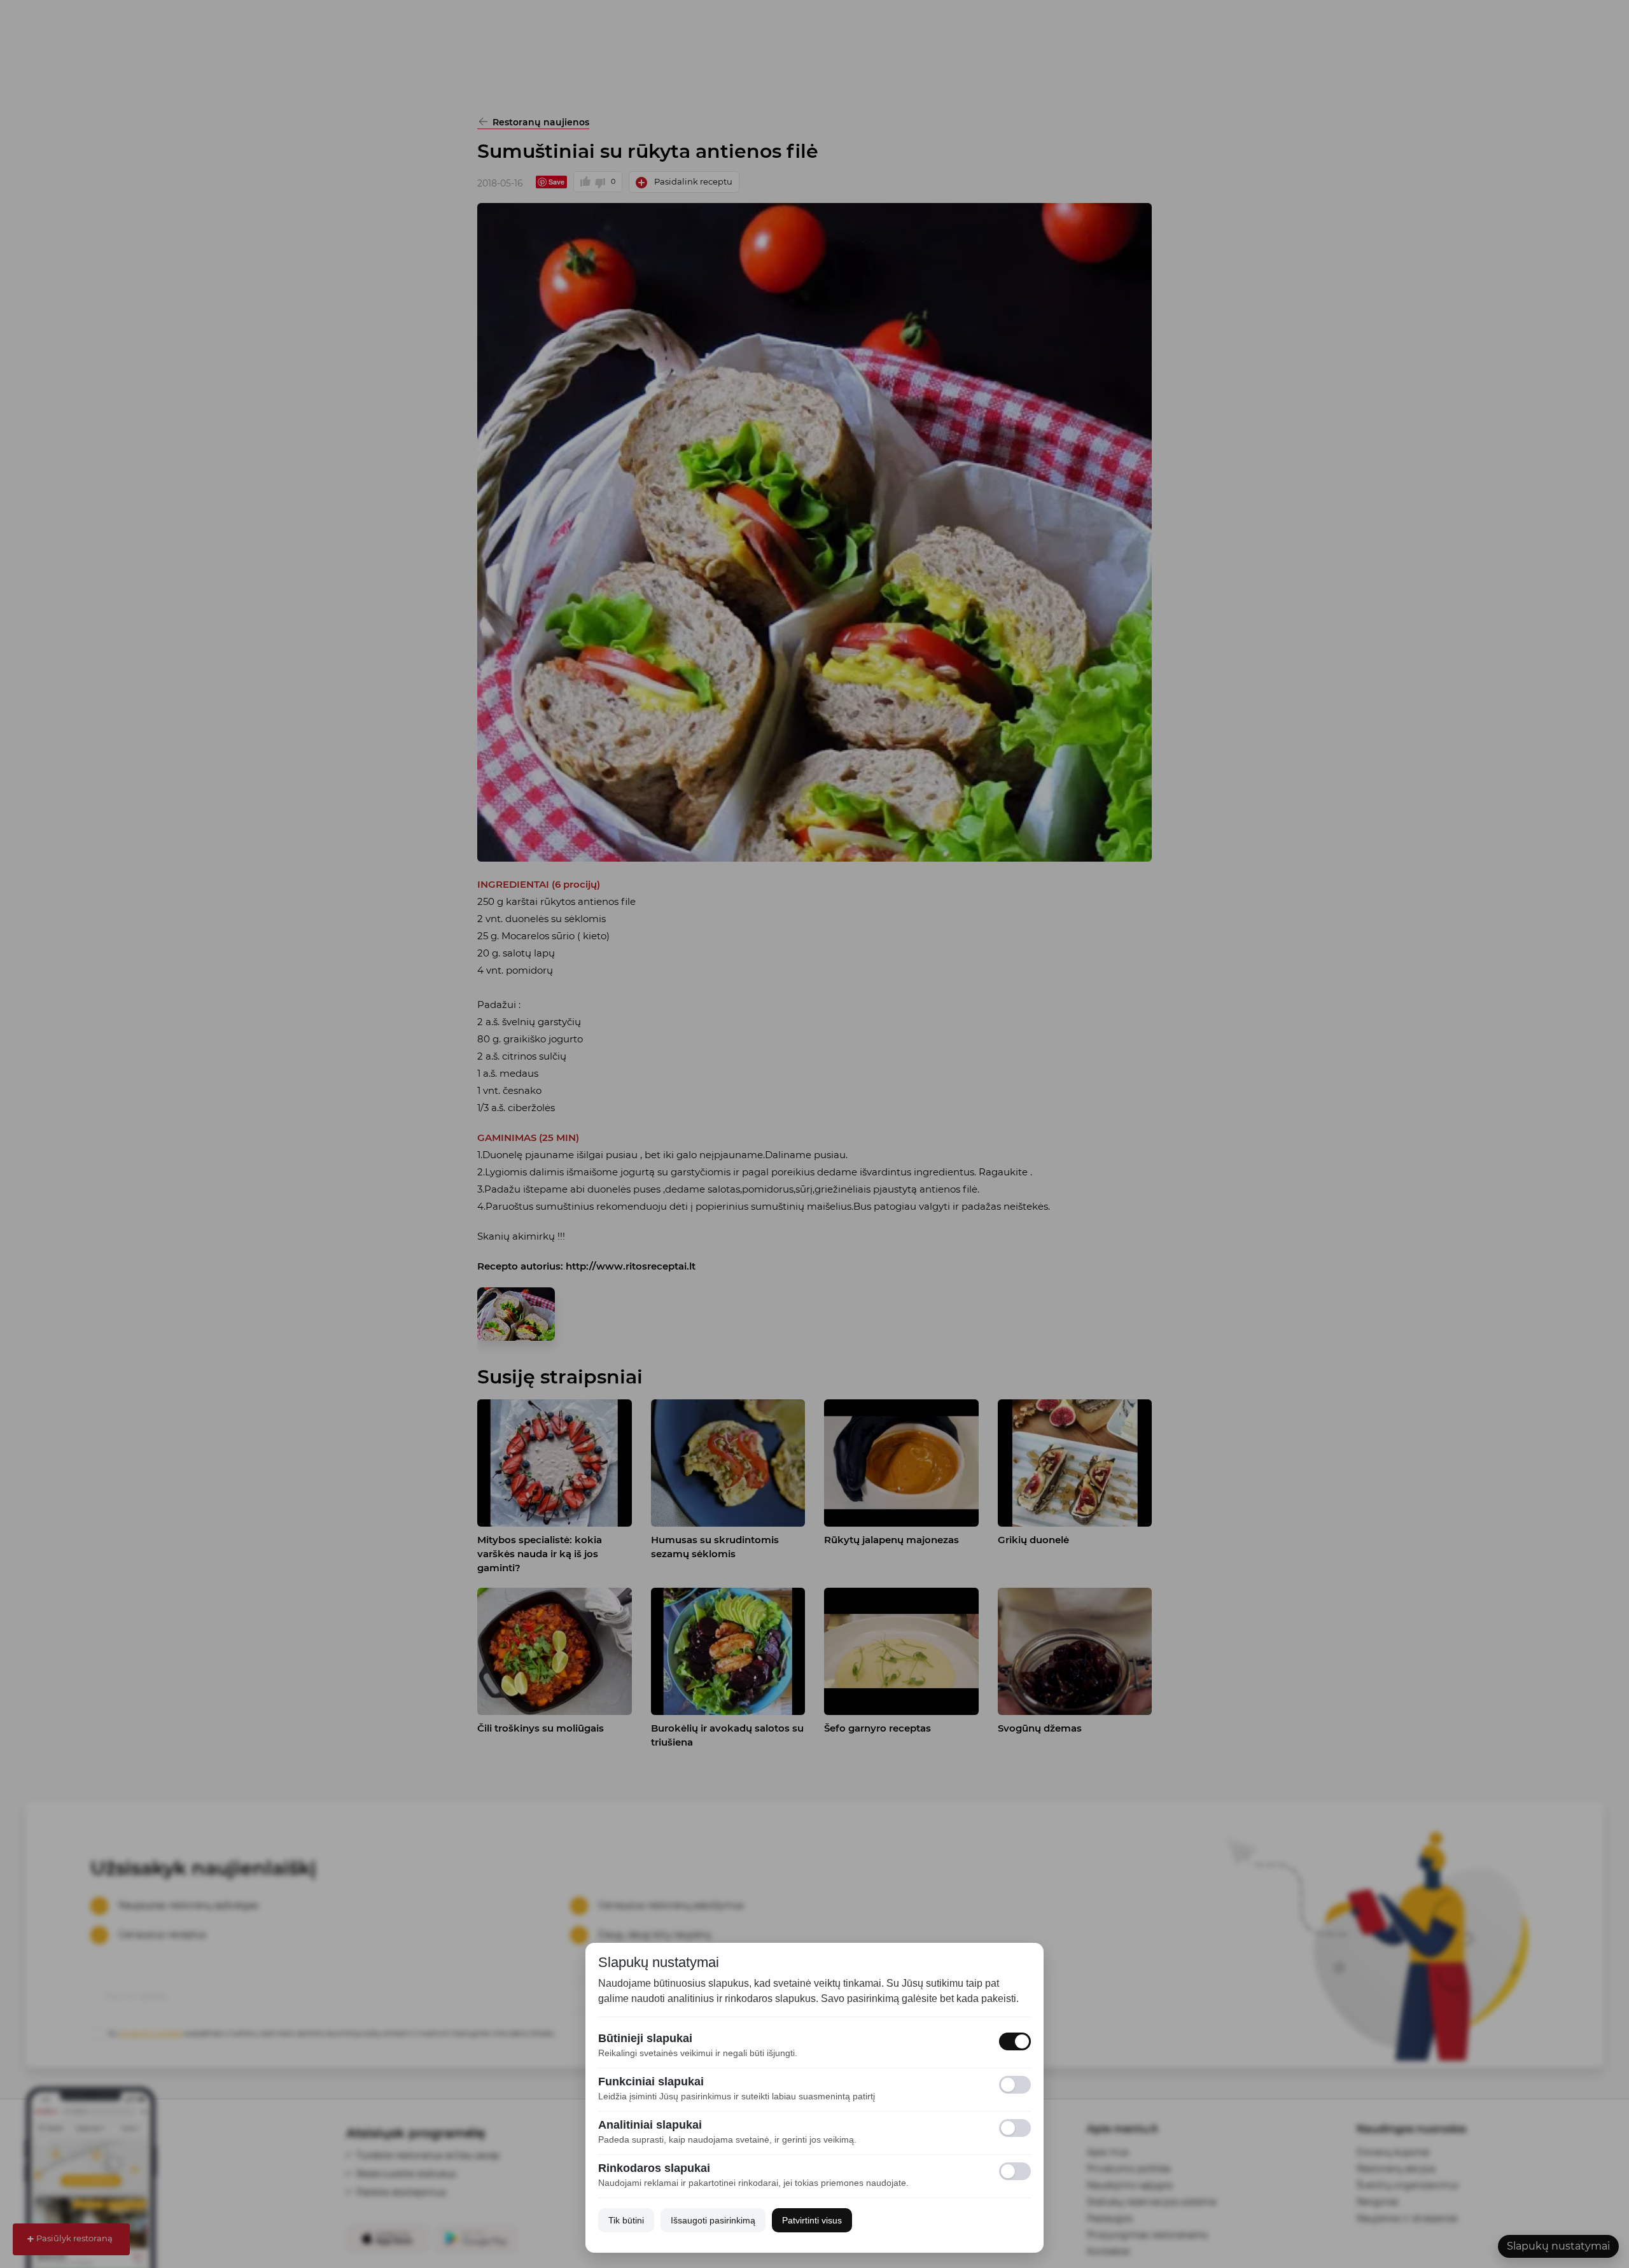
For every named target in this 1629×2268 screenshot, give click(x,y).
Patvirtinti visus (812, 2220)
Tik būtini (626, 2220)
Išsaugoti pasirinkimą (713, 2220)
